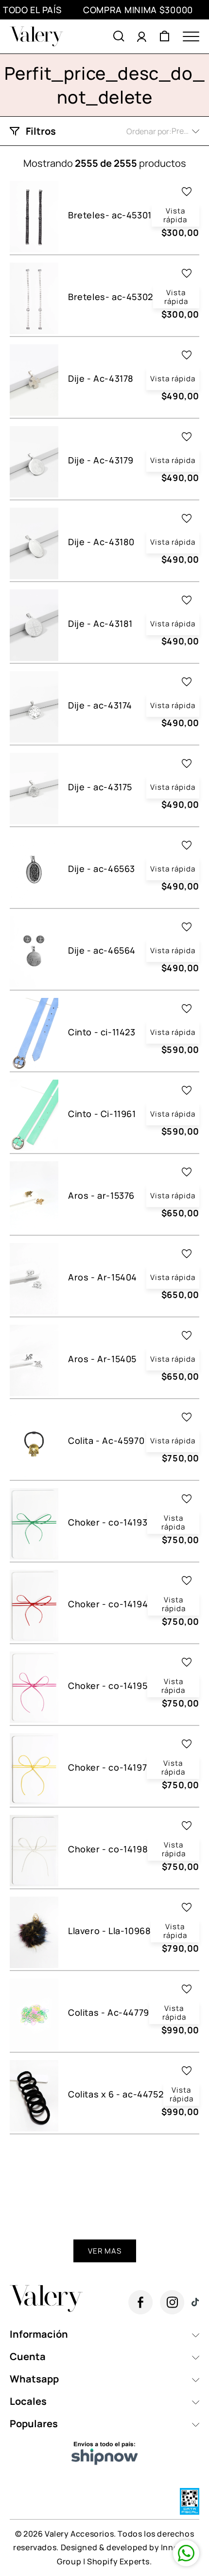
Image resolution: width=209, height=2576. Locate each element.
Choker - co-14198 (108, 1849)
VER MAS (105, 2251)
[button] (119, 36)
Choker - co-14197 (107, 1768)
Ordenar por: (149, 131)
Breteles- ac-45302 (111, 297)
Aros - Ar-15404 (103, 1277)
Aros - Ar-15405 (102, 1359)
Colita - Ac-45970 (106, 1441)
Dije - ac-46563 (102, 869)
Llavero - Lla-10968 (109, 1931)
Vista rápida (175, 215)
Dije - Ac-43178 (101, 379)
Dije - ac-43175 (100, 787)
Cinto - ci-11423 (102, 1032)
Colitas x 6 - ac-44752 (116, 2094)
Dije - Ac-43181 (100, 624)
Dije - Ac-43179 (101, 460)
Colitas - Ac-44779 (109, 2013)
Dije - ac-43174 (100, 705)
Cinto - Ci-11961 (102, 1114)
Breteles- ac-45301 (110, 215)
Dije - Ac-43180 (101, 542)
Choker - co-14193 (108, 1522)
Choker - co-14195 (108, 1686)
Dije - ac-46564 (102, 950)
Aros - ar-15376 (101, 1196)
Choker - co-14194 (108, 1604)
